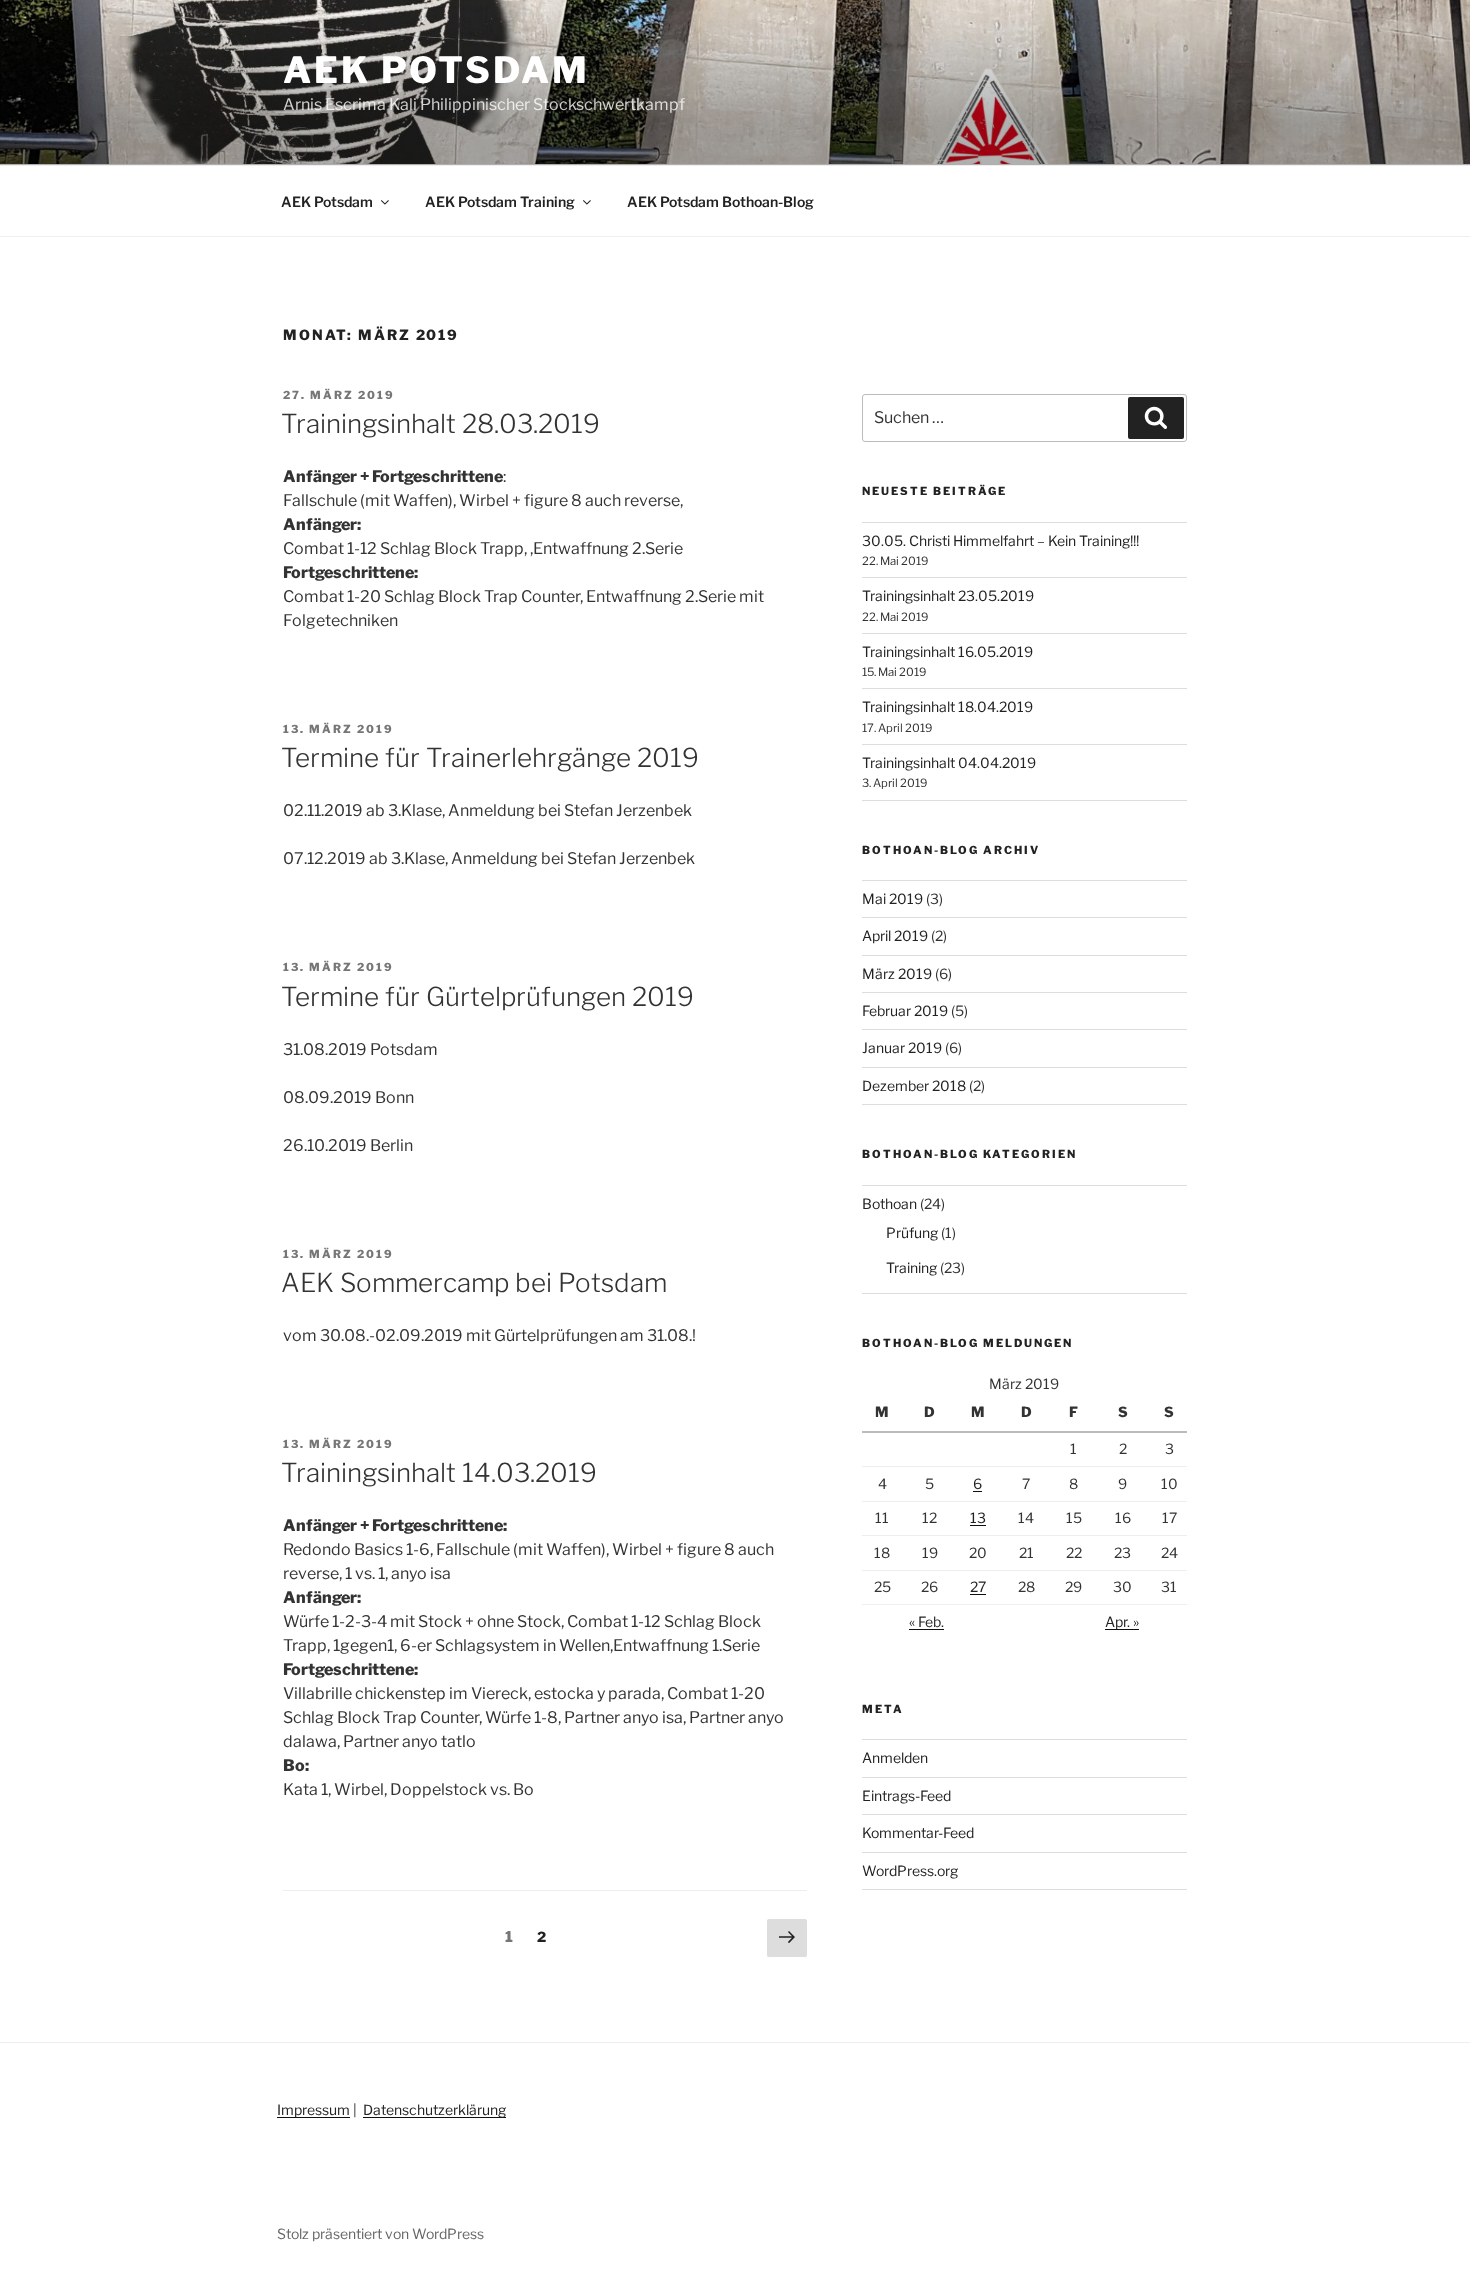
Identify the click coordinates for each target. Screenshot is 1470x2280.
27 (978, 1586)
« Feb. (926, 1621)
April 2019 (895, 935)
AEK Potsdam (436, 70)
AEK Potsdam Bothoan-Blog (720, 201)
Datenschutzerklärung (434, 2109)
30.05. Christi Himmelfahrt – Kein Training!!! (1000, 540)
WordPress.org (910, 1870)
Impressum (313, 2109)
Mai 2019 (892, 898)
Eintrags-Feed (906, 1795)
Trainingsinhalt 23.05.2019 (948, 595)
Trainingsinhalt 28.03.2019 (440, 423)
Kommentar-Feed (918, 1832)
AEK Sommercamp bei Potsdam (474, 1282)
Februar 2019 (905, 1010)
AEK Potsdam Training (500, 201)
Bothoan (889, 1203)
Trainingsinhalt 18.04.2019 (947, 706)
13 (978, 1517)
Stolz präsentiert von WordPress (380, 2233)
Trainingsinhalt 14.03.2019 (439, 1472)
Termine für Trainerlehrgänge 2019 (490, 757)
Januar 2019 (902, 1047)
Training (911, 1267)
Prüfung (912, 1232)
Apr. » (1122, 1621)
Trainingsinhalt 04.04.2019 (949, 762)
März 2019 (897, 973)
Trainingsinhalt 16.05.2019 (947, 651)
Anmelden (895, 1757)
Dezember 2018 (914, 1085)
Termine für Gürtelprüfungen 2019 (487, 996)
